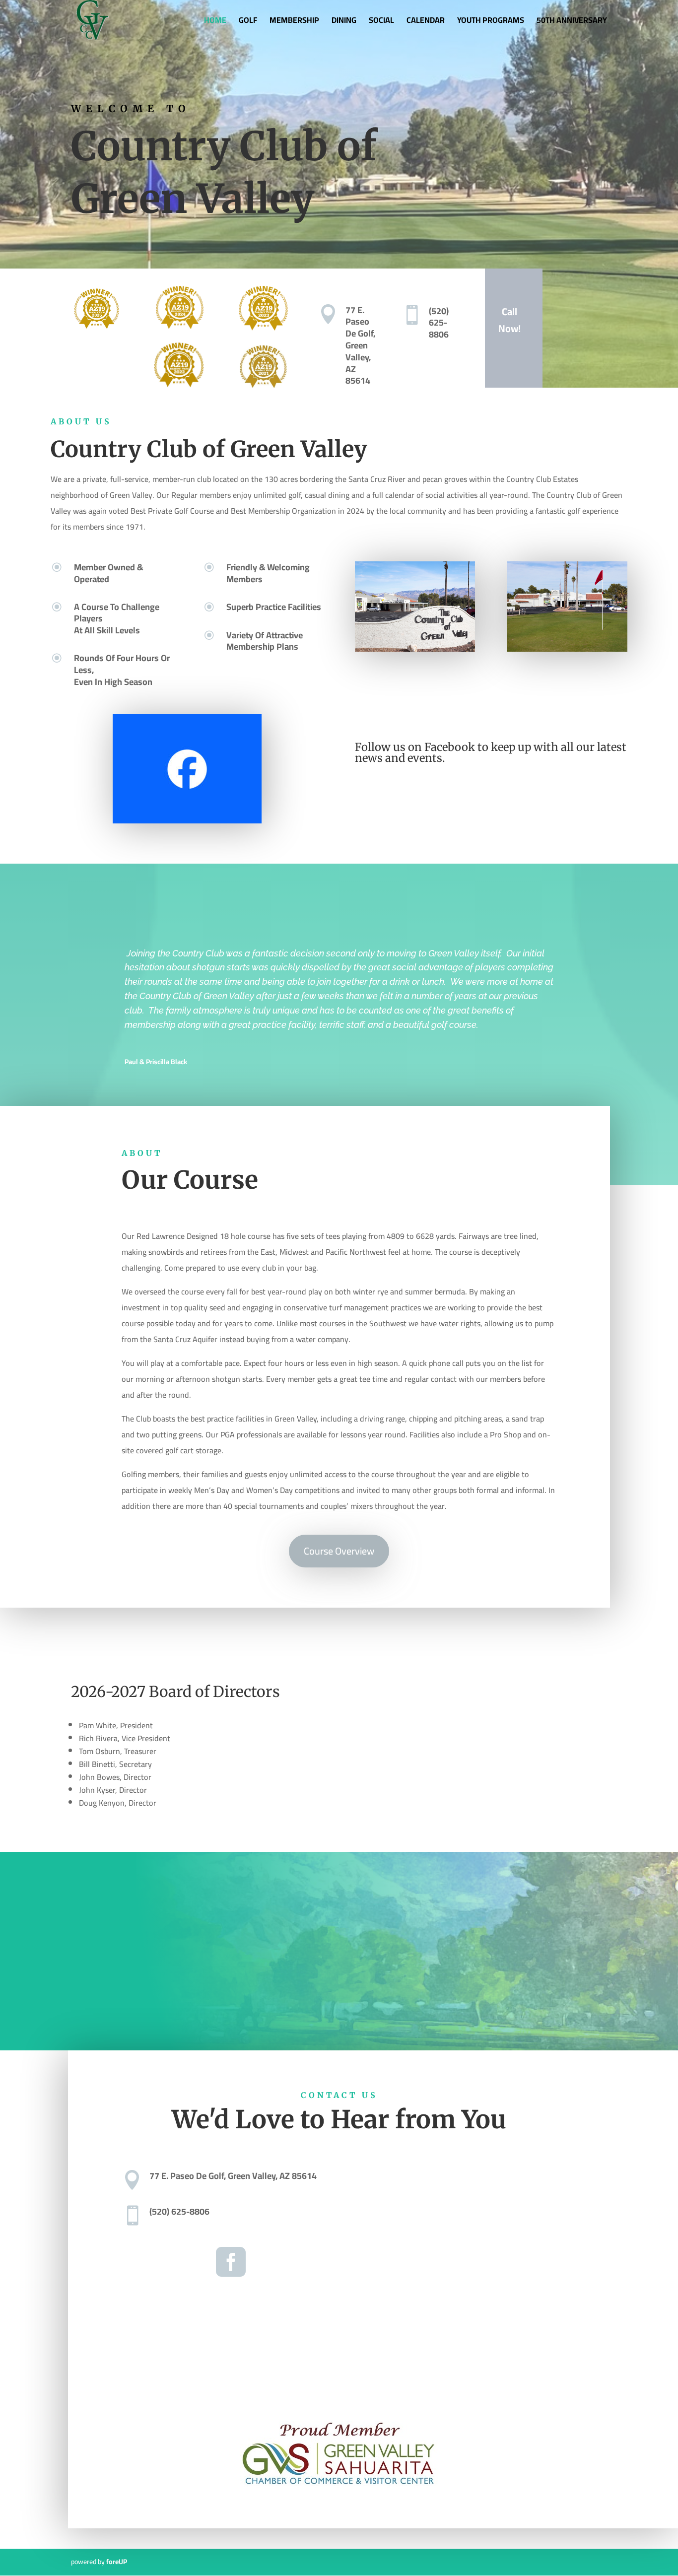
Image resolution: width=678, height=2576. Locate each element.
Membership (294, 22)
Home (215, 22)
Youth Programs (491, 22)
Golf (248, 22)
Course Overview (339, 1551)
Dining (344, 22)
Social (381, 22)
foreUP (117, 2562)
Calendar (426, 22)
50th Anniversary (572, 22)
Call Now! (509, 320)
